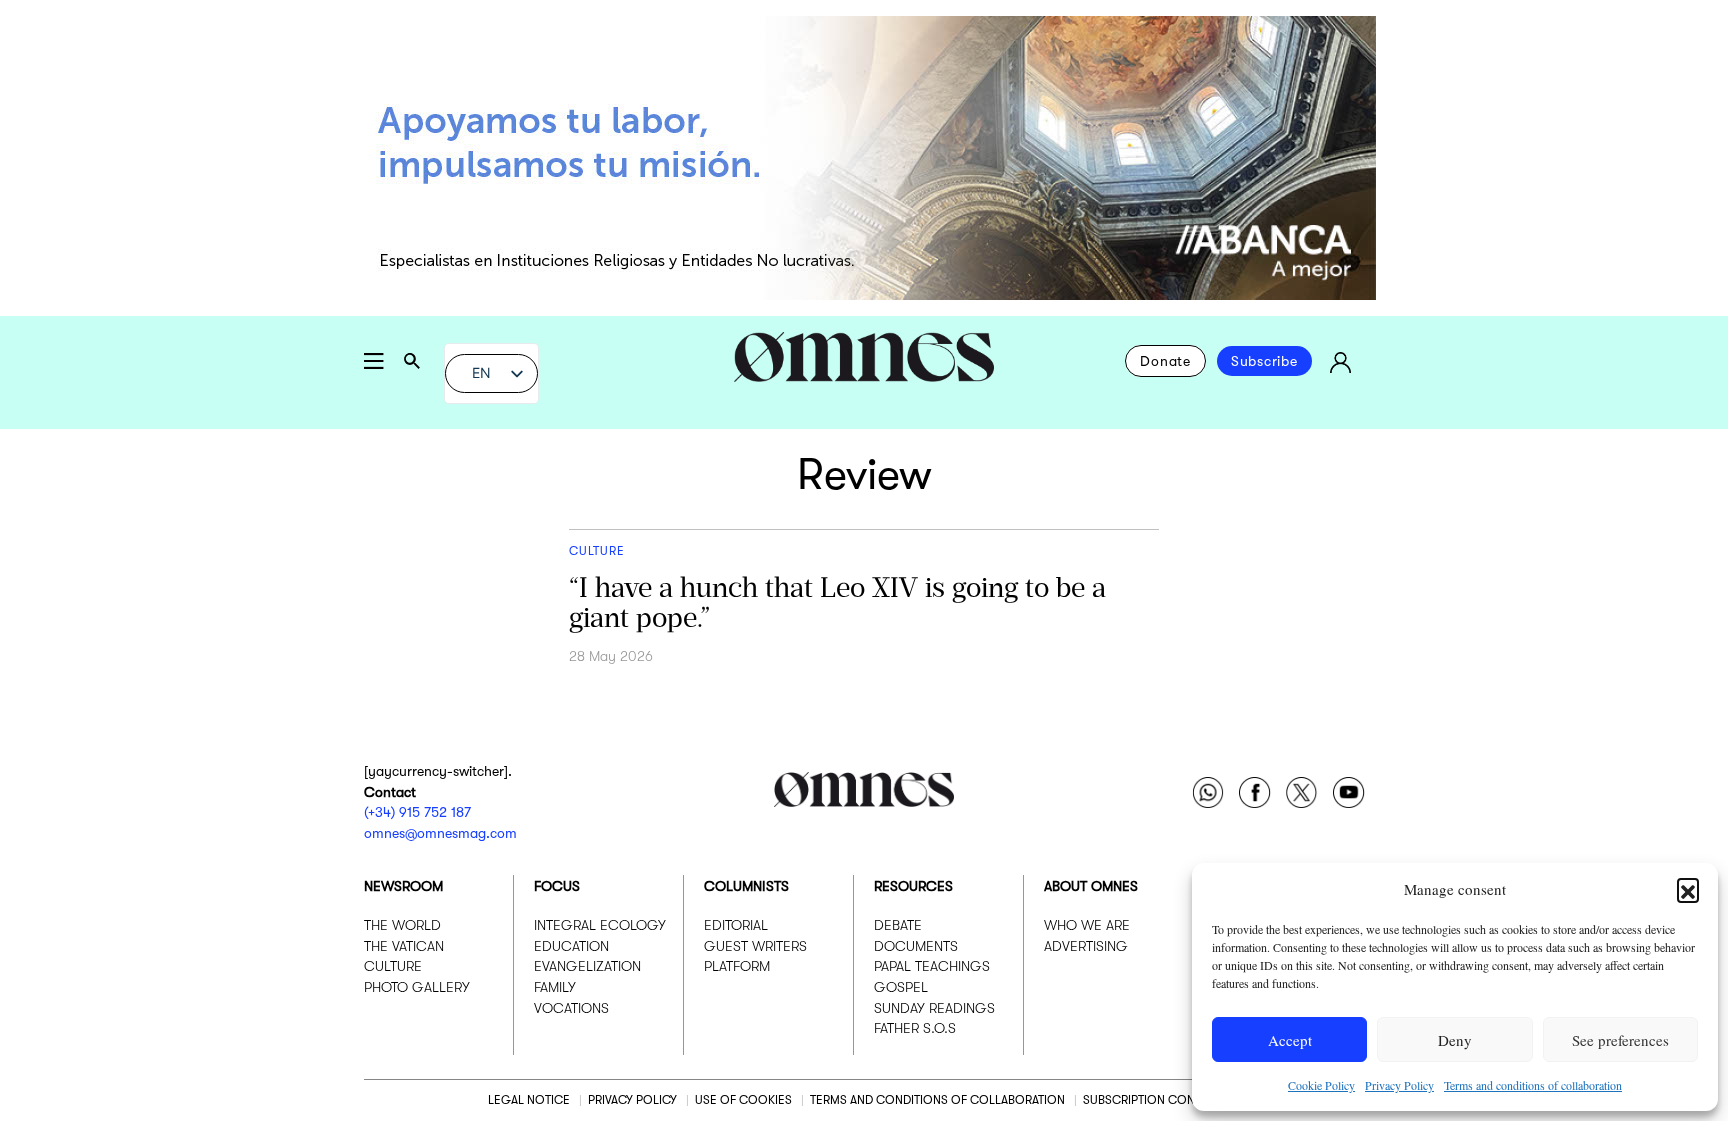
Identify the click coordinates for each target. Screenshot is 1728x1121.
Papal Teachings (932, 966)
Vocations (571, 1008)
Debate (898, 925)
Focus (557, 886)
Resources (913, 886)
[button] (1688, 889)
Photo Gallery (417, 987)
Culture (393, 966)
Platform (737, 966)
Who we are (1087, 925)
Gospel (901, 987)
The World (402, 925)
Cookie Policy (1321, 1085)
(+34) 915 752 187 (417, 812)
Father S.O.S (915, 1028)
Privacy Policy (1399, 1085)
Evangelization (587, 966)
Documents (916, 946)
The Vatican (404, 946)
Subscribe (1264, 361)
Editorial (736, 925)
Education (571, 946)
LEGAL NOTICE (529, 1100)
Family (555, 987)
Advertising (1086, 946)
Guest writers (755, 946)
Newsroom (403, 886)
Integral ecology (600, 925)
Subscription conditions (1161, 1100)
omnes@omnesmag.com (440, 833)
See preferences (1620, 1040)
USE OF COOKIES (743, 1100)
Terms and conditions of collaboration (1533, 1085)
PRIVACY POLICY (632, 1100)
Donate (1165, 361)
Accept (1290, 1040)
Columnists (746, 886)
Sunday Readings (934, 1008)
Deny (1455, 1040)
